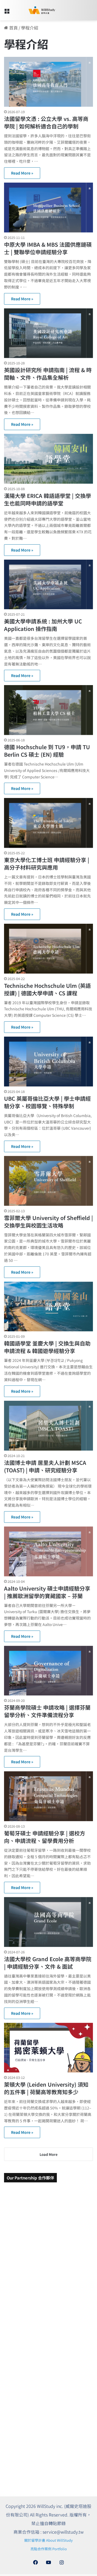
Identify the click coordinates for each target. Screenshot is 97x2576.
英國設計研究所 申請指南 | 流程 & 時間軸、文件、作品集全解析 (48, 374)
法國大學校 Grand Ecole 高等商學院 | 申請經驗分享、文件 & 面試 (48, 1963)
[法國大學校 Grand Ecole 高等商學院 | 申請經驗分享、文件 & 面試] (48, 1922)
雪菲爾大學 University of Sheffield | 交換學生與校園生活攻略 (48, 1222)
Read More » (22, 173)
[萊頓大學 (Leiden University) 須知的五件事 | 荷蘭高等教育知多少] (48, 2048)
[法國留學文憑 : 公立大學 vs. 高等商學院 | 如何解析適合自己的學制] (48, 82)
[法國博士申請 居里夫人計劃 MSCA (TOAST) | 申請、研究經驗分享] (48, 1426)
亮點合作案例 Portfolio (49, 2549)
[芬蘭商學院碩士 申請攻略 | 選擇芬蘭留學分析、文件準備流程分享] (48, 1671)
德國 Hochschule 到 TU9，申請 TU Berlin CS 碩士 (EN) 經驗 (47, 751)
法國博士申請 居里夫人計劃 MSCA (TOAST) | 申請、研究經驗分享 (45, 1466)
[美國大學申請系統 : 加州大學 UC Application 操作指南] (48, 585)
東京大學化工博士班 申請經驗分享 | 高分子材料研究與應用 (47, 864)
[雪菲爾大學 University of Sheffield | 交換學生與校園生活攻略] (48, 1181)
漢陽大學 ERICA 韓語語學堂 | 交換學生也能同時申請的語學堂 (48, 499)
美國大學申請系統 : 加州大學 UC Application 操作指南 (43, 625)
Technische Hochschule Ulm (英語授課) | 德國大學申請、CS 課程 (47, 989)
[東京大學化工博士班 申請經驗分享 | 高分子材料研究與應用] (48, 823)
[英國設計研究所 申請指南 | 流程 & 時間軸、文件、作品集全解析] (48, 333)
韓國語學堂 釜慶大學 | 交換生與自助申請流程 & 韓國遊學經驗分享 (47, 1347)
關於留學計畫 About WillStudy (48, 2540)
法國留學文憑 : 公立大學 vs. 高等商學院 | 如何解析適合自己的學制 (46, 122)
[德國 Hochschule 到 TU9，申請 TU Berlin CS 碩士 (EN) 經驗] (48, 710)
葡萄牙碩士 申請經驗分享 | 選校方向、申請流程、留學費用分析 (45, 1837)
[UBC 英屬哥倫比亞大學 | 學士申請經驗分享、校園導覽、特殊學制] (48, 1062)
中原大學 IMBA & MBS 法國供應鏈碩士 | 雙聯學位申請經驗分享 (48, 248)
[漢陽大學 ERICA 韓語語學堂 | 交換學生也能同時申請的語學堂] (48, 459)
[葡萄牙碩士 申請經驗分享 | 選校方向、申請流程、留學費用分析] (48, 1796)
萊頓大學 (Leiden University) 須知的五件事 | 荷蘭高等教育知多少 (46, 2088)
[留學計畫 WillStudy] (35, 10)
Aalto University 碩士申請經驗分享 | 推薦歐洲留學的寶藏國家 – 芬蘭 (47, 1592)
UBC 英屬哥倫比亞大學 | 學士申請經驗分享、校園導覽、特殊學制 (47, 1102)
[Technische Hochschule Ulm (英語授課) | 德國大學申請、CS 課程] (48, 949)
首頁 (13, 28)
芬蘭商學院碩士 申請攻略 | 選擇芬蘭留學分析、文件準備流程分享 (47, 1711)
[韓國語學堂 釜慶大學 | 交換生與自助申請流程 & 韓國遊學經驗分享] (48, 1307)
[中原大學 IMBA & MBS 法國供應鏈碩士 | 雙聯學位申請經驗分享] (48, 208)
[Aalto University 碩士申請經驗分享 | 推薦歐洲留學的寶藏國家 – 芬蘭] (48, 1551)
